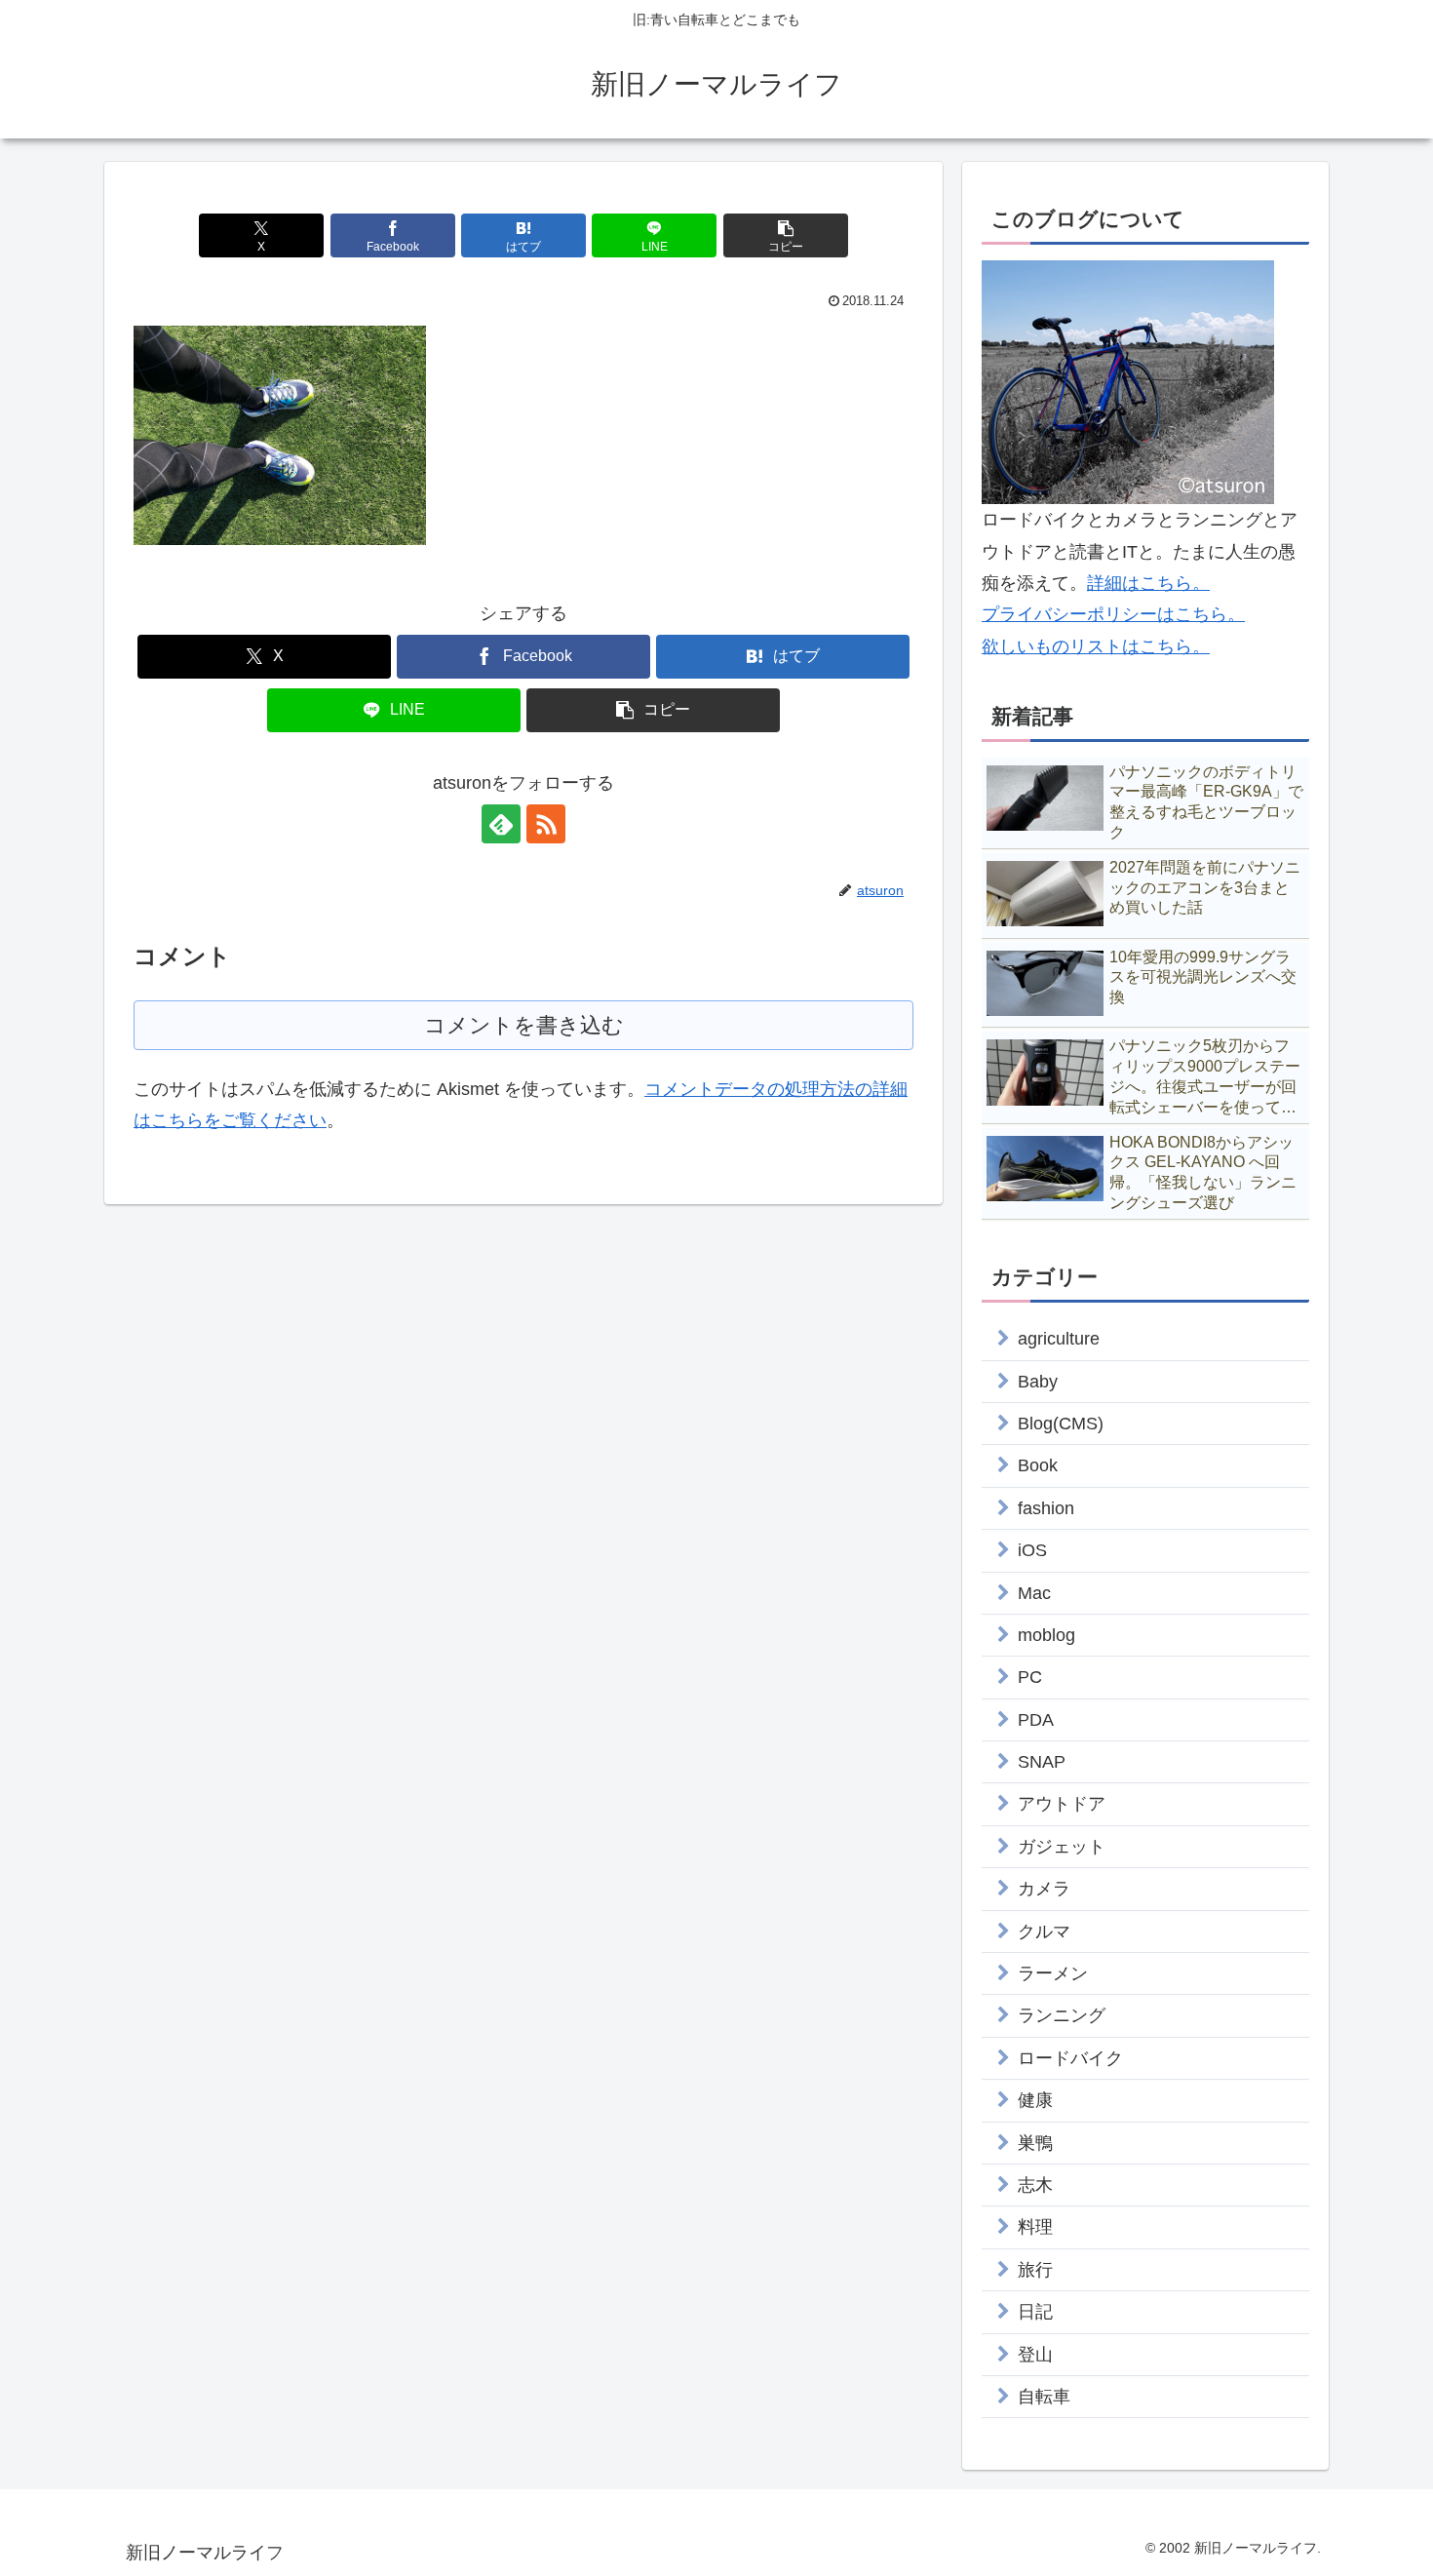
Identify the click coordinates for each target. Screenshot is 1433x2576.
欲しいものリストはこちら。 (1096, 646)
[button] (786, 235)
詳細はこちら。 (1148, 583)
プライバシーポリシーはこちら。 (1113, 614)
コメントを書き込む (524, 1025)
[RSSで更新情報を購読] (546, 824)
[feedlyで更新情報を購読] (501, 824)
